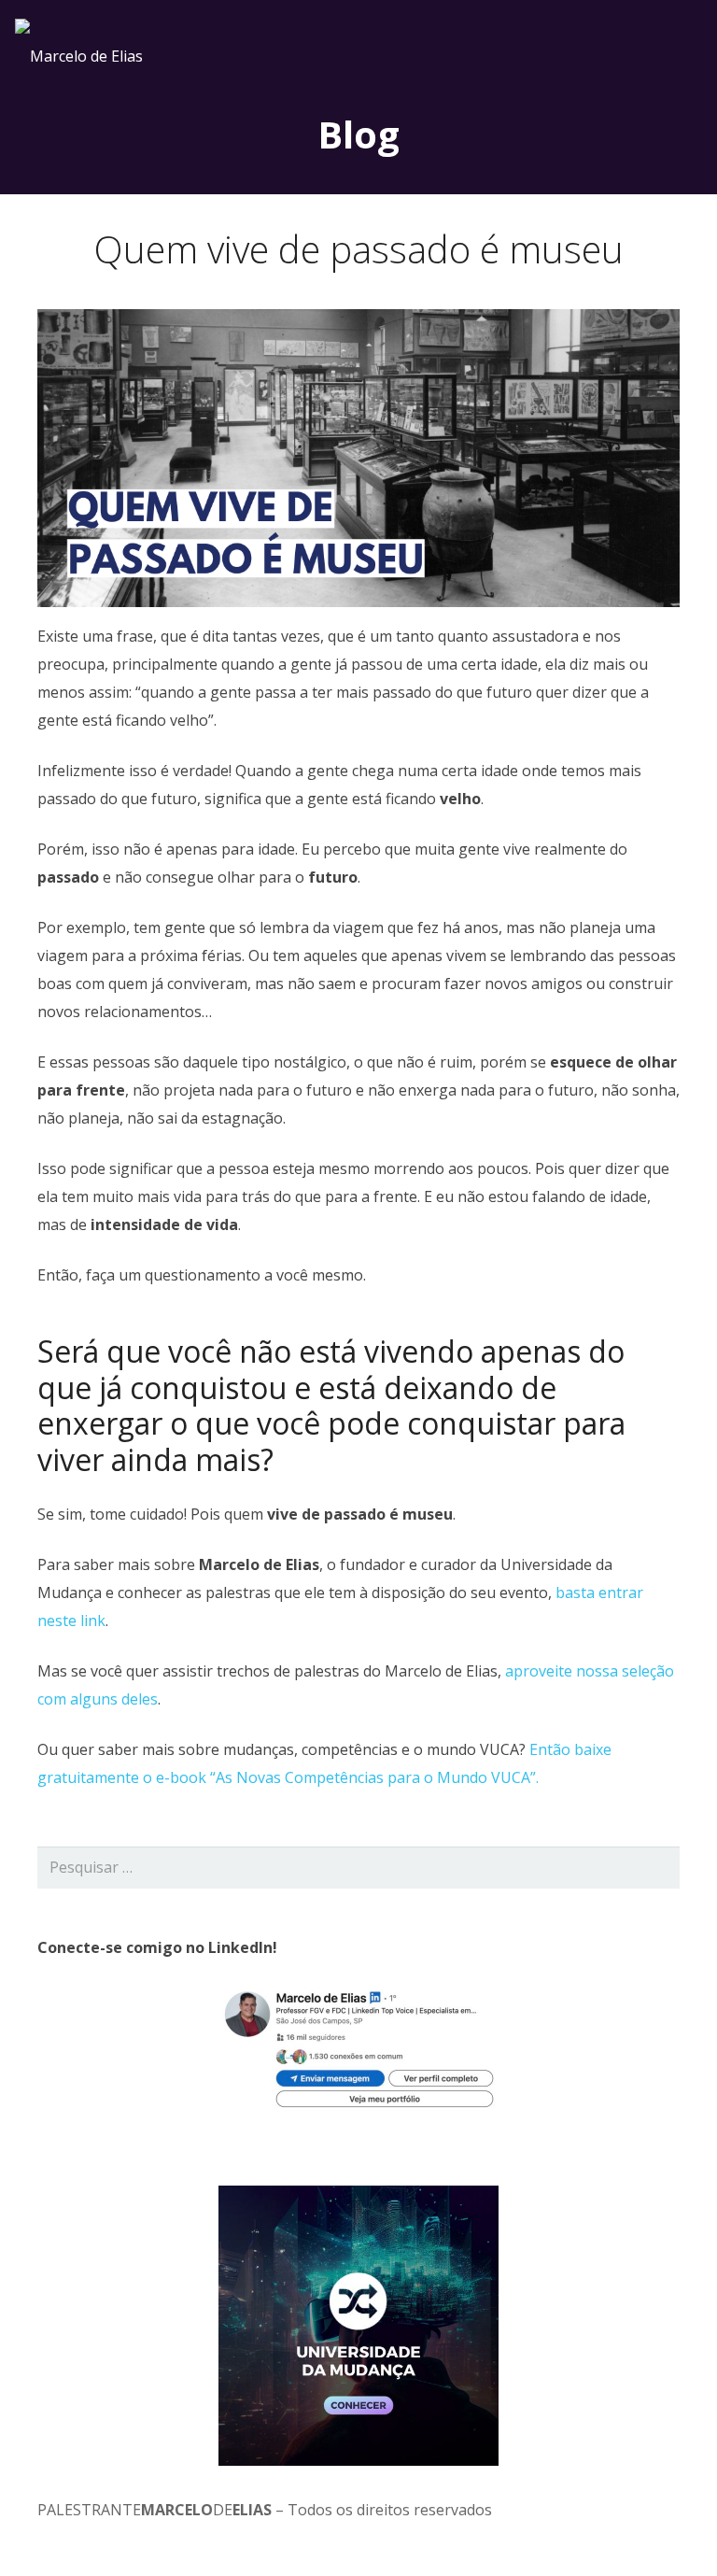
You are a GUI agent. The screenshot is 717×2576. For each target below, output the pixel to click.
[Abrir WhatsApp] (670, 2529)
